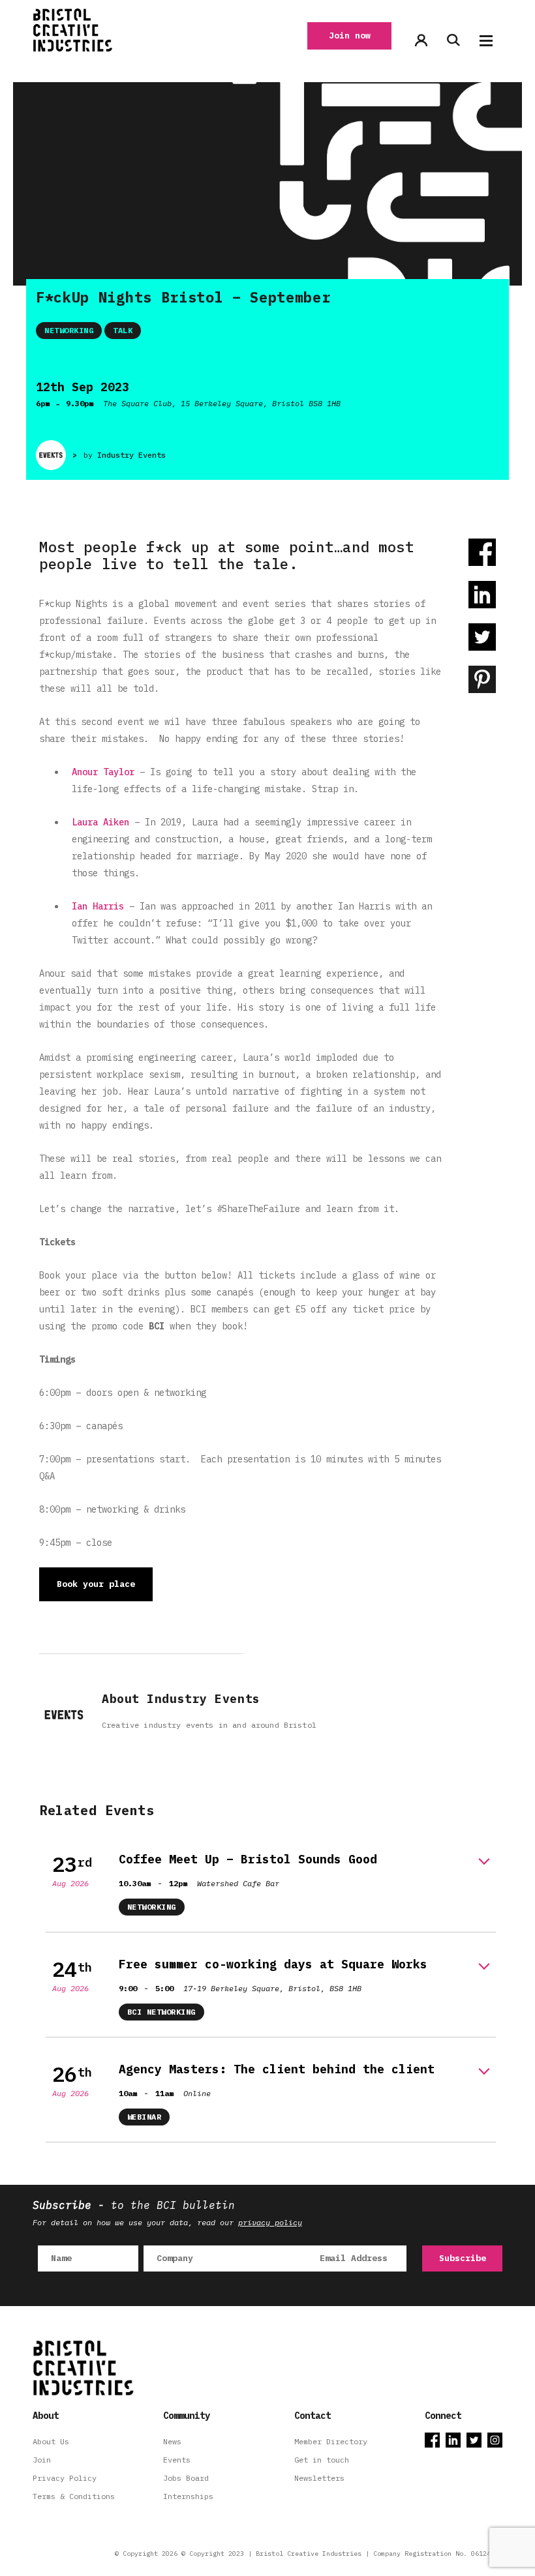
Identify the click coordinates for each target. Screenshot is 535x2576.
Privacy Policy (65, 2478)
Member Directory (331, 2441)
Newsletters (319, 2478)
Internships (188, 2496)
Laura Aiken (100, 822)
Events (177, 2460)
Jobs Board (186, 2478)
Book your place (96, 1584)
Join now (350, 36)
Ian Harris (98, 906)
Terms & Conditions (74, 2496)
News (172, 2441)
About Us (51, 2441)
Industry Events (131, 455)
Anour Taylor (103, 772)
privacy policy (270, 2222)
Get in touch (322, 2460)
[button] (486, 41)
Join (42, 2460)
